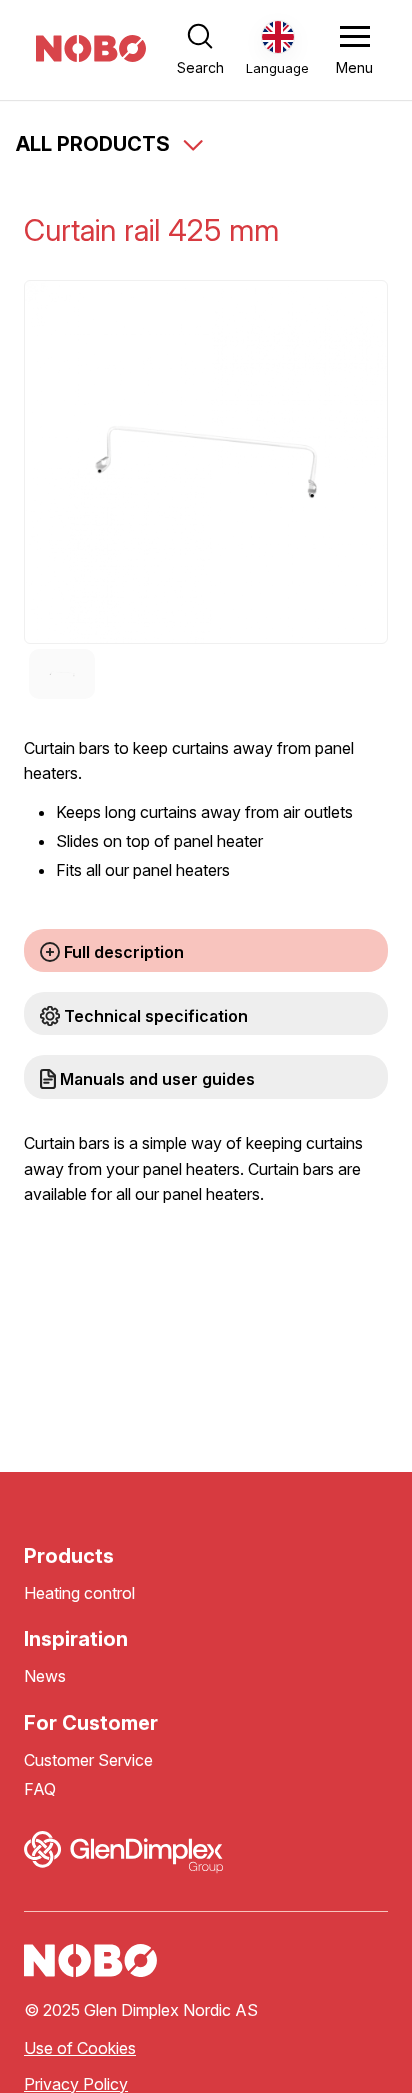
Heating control (79, 1593)
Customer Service (88, 1760)
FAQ (40, 1789)
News (45, 1676)
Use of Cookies (80, 2048)
